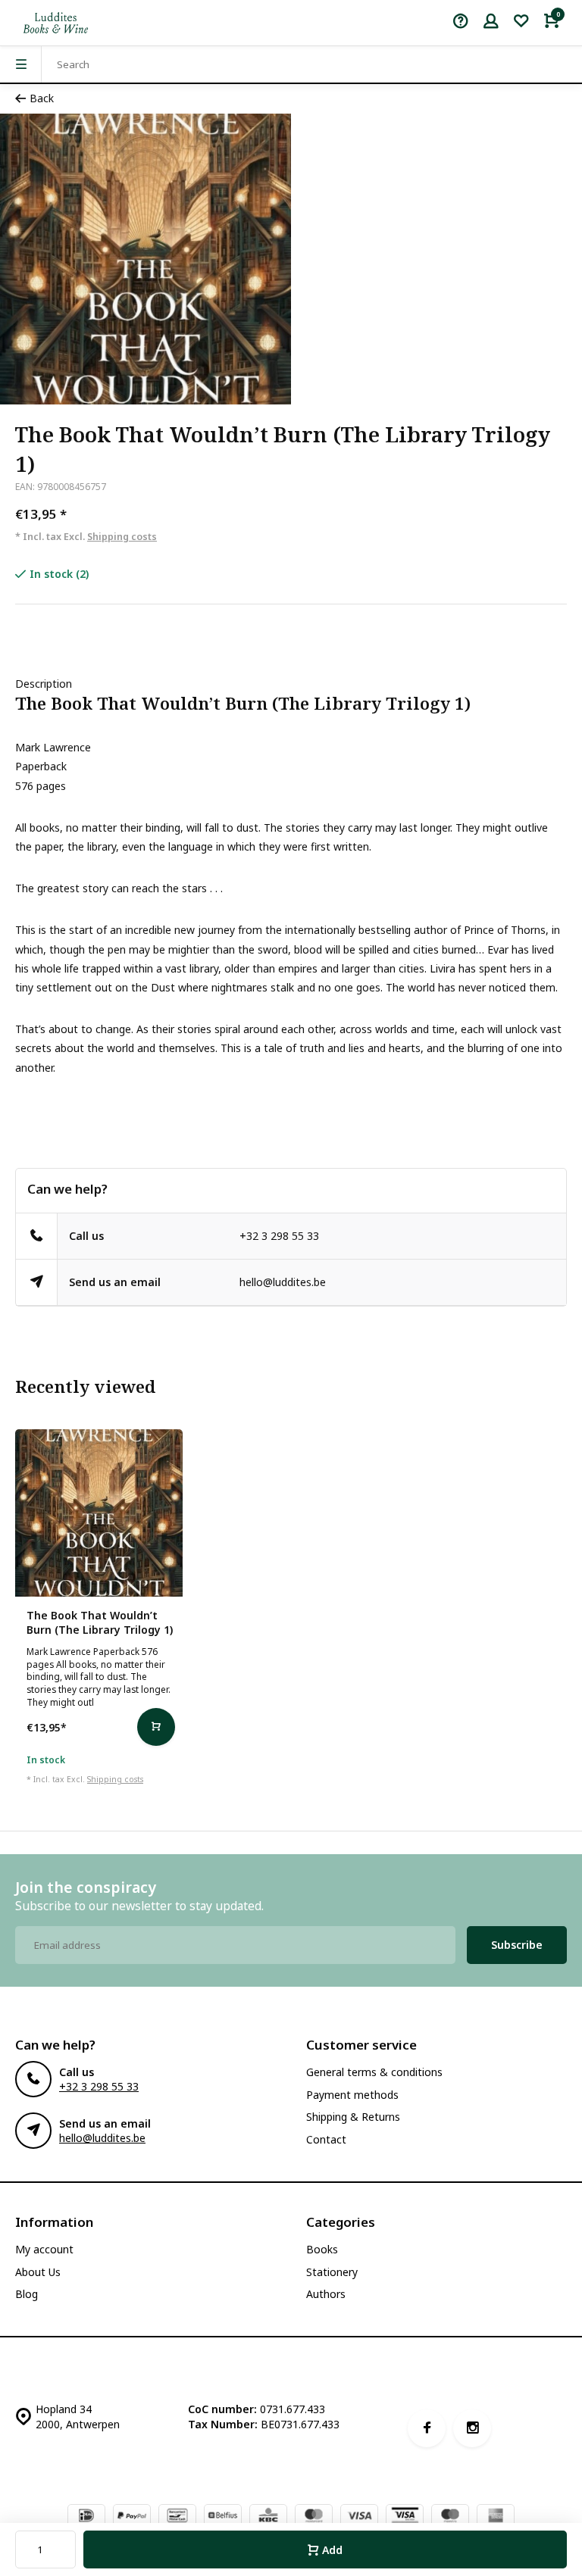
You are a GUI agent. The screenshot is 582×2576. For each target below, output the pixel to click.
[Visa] (359, 2517)
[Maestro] (450, 2517)
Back (42, 98)
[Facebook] (427, 2428)
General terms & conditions (374, 2072)
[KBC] (268, 2517)
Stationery (332, 2272)
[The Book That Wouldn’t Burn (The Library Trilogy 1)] (99, 1513)
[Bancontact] (177, 2517)
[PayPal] (132, 2517)
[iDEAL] (86, 2517)
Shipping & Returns (353, 2117)
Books (322, 2249)
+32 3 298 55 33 (279, 1236)
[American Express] (496, 2517)
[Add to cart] (156, 1727)
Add (332, 2550)
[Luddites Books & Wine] (56, 23)
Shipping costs (122, 537)
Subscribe (517, 1945)
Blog (27, 2294)
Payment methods (352, 2095)
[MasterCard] (314, 2517)
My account (44, 2249)
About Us (38, 2272)
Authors (326, 2294)
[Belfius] (223, 2517)
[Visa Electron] (405, 2517)
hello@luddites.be (283, 1282)
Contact (326, 2139)
